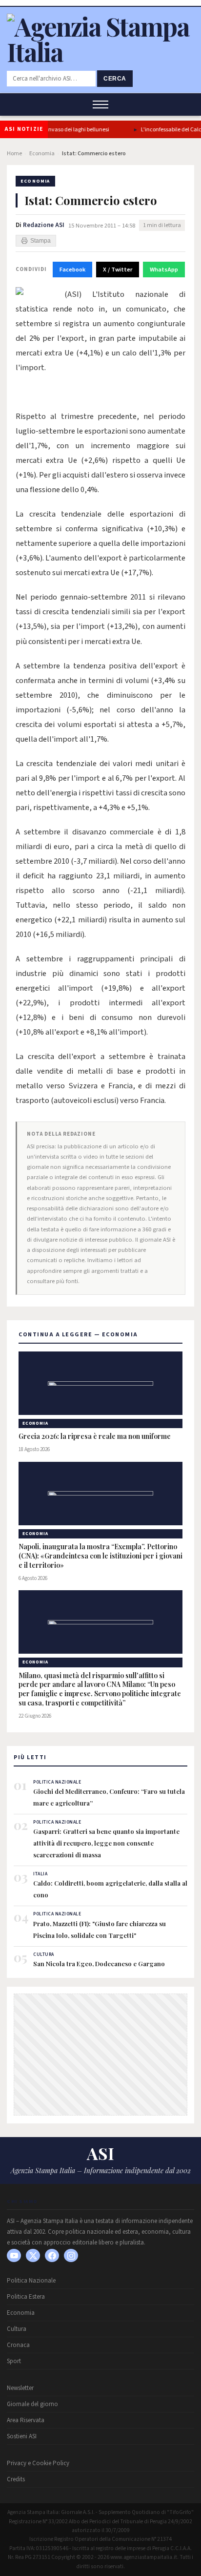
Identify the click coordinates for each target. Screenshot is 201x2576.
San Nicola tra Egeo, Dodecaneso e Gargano (99, 1963)
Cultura (17, 2329)
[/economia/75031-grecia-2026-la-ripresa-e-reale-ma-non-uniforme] (100, 1383)
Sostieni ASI (22, 2436)
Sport (14, 2361)
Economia (42, 154)
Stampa (40, 241)
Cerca (115, 79)
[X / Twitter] (33, 2255)
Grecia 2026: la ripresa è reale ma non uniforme (95, 1436)
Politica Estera (26, 2297)
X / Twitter (118, 270)
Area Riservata (26, 2420)
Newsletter (20, 2388)
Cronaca (18, 2345)
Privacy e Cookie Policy (38, 2463)
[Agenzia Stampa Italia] (100, 52)
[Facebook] (52, 2255)
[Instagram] (71, 2255)
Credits (16, 2479)
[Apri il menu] (100, 104)
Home (14, 154)
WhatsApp (164, 270)
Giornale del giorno (32, 2404)
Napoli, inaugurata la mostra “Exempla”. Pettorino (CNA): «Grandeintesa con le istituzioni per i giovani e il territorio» (100, 1556)
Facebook (72, 270)
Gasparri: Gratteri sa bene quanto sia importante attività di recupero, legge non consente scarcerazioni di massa (106, 1843)
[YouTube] (14, 2255)
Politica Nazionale (31, 2281)
